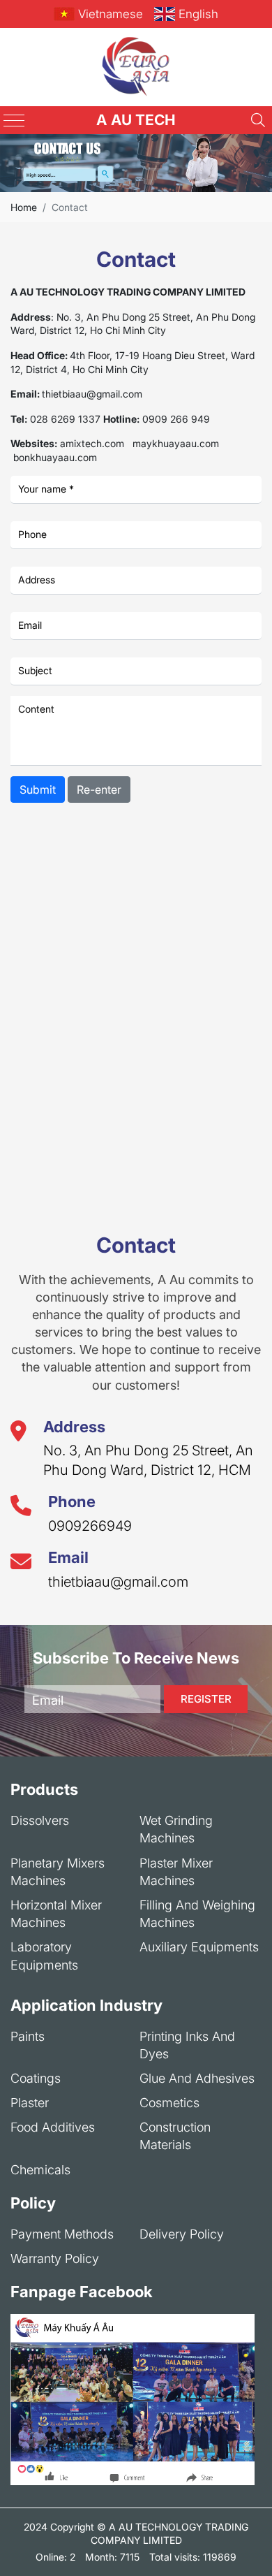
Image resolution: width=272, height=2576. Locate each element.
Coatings (36, 2078)
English (198, 14)
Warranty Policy (55, 2258)
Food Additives (53, 2127)
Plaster (30, 2103)
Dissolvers (40, 1820)
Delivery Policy (182, 2234)
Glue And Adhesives (197, 2078)
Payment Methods (62, 2234)
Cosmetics (169, 2103)
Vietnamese (111, 14)
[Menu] (14, 121)
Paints (28, 2036)
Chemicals (40, 2170)
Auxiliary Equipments (199, 1947)
